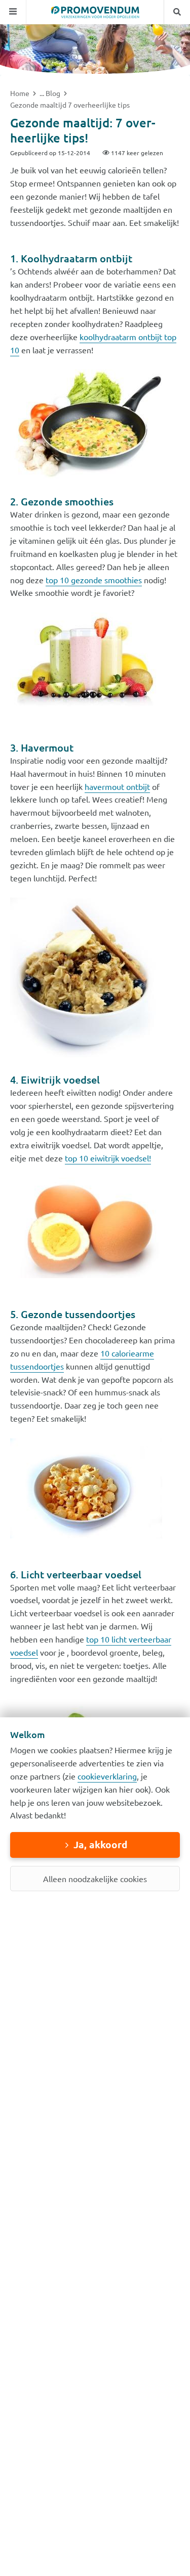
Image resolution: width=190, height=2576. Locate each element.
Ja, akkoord (100, 1844)
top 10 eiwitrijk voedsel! (108, 1158)
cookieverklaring (107, 1776)
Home (21, 93)
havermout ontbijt (117, 786)
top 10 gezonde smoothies (94, 580)
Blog (54, 93)
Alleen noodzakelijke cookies (95, 1879)
